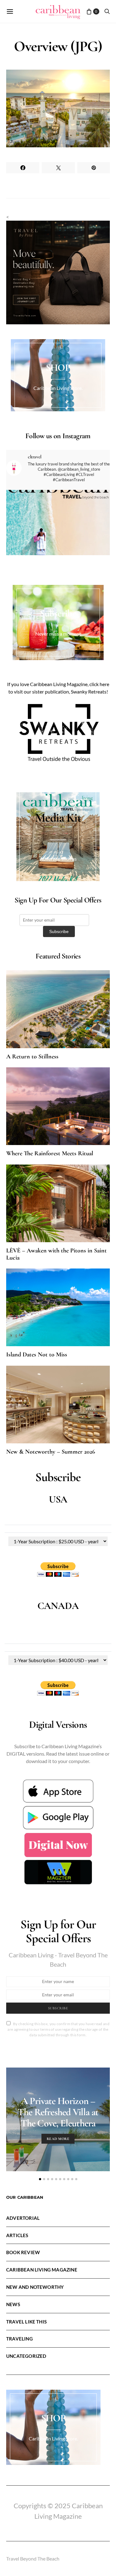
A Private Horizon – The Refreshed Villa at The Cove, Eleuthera (58, 2112)
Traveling (19, 2339)
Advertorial (23, 2218)
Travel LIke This (26, 2322)
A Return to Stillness (32, 1057)
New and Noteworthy (35, 2287)
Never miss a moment (58, 634)
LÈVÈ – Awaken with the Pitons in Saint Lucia (56, 1254)
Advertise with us (58, 859)
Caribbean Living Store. (58, 388)
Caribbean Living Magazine (42, 2270)
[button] (40, 2179)
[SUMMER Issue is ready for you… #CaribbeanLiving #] (58, 542)
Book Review (23, 2252)
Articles (17, 2235)
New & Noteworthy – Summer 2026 (51, 1452)
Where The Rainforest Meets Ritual (50, 1153)
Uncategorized (26, 2356)
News (13, 2304)
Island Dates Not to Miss (37, 1355)
